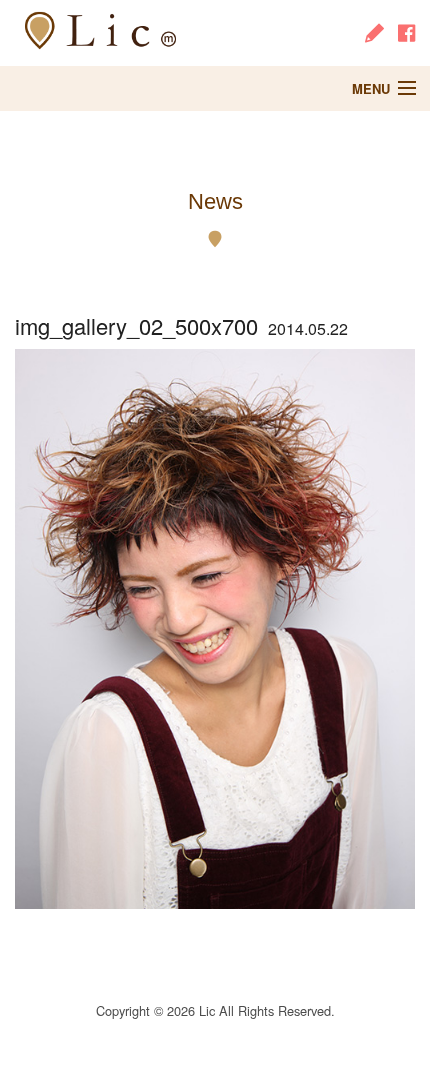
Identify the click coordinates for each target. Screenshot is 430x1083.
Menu (371, 88)
